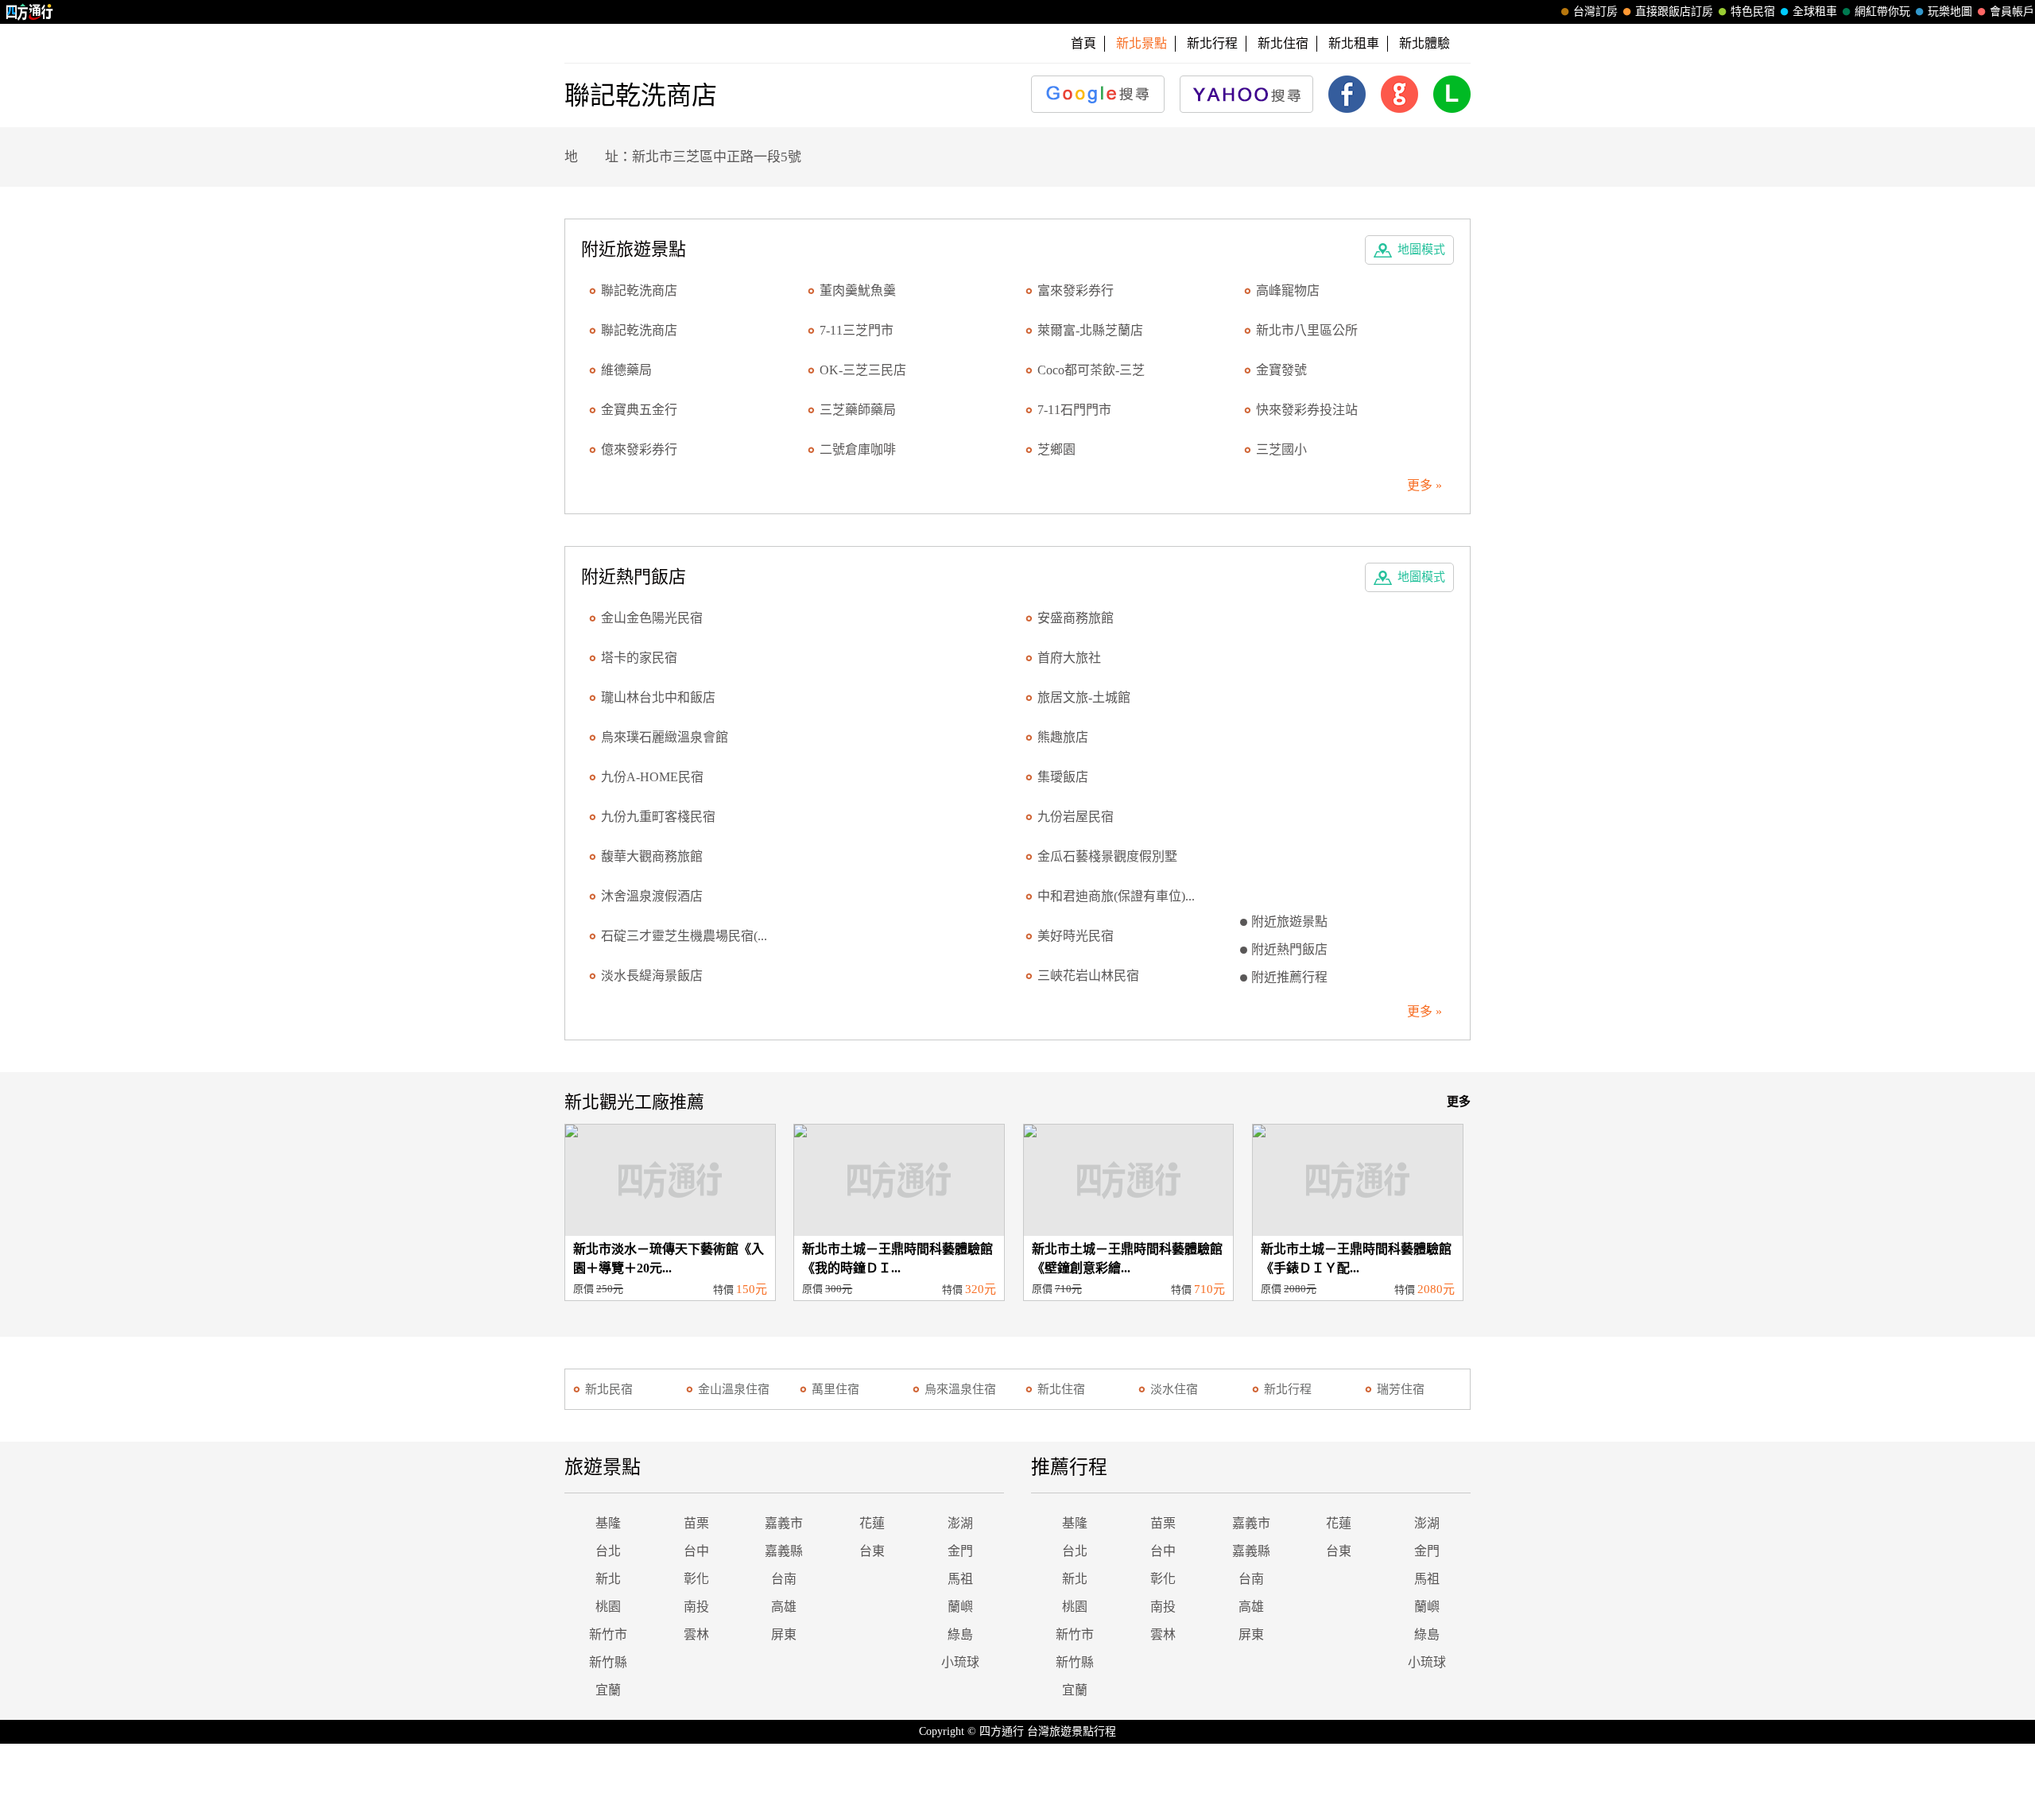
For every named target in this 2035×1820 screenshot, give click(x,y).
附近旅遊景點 (1289, 922)
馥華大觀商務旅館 (652, 856)
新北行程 (1212, 43)
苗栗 (696, 1523)
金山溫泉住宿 (734, 1389)
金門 (960, 1551)
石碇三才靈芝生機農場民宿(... (684, 936)
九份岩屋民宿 (1076, 817)
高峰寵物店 (1288, 290)
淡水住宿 (1174, 1389)
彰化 (696, 1579)
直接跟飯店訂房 (1674, 12)
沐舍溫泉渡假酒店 (652, 896)
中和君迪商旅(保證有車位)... (1116, 896)
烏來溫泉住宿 (960, 1389)
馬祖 (960, 1579)
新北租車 (1354, 43)
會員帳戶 (2012, 12)
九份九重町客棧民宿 (658, 817)
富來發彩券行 (1076, 290)
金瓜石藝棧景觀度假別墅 (1107, 856)
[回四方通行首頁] (30, 12)
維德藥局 (626, 370)
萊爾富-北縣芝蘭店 (1090, 330)
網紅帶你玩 (1882, 12)
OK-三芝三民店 (863, 370)
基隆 (608, 1523)
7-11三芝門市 (857, 330)
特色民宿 (1753, 12)
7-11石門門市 (1074, 410)
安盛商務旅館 (1076, 618)
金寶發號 (1281, 370)
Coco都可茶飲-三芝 (1091, 370)
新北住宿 (1283, 43)
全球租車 (1815, 12)
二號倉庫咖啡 (858, 449)
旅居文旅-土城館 (1084, 697)
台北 (608, 1551)
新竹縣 (608, 1662)
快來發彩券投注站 (1307, 410)
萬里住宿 (835, 1389)
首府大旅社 (1069, 658)
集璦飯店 (1063, 777)
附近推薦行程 (1289, 977)
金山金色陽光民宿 (652, 618)
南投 (696, 1607)
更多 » (1424, 485)
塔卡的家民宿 (639, 658)
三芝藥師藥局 (858, 410)
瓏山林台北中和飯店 (658, 697)
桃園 (608, 1607)
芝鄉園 (1056, 449)
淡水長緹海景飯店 (652, 976)
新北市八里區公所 (1307, 330)
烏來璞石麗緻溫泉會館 (665, 737)
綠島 (960, 1634)
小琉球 (960, 1662)
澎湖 (960, 1523)
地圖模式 (1421, 250)
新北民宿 (609, 1389)
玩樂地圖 (1950, 12)
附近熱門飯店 (1289, 949)
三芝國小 (1281, 449)
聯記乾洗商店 (639, 290)
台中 (696, 1551)
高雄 (784, 1607)
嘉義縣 (784, 1551)
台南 (784, 1579)
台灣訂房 (1595, 12)
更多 (1459, 1102)
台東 (872, 1551)
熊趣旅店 (1063, 737)
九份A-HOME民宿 (652, 777)
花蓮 (872, 1523)
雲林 (696, 1634)
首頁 (1083, 43)
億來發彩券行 (639, 449)
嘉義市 (784, 1523)
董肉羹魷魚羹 (858, 290)
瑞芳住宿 (1401, 1389)
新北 (608, 1579)
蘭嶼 (960, 1607)
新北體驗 (1424, 43)
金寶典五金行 (639, 410)
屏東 (784, 1634)
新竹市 (608, 1634)
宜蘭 (608, 1690)
